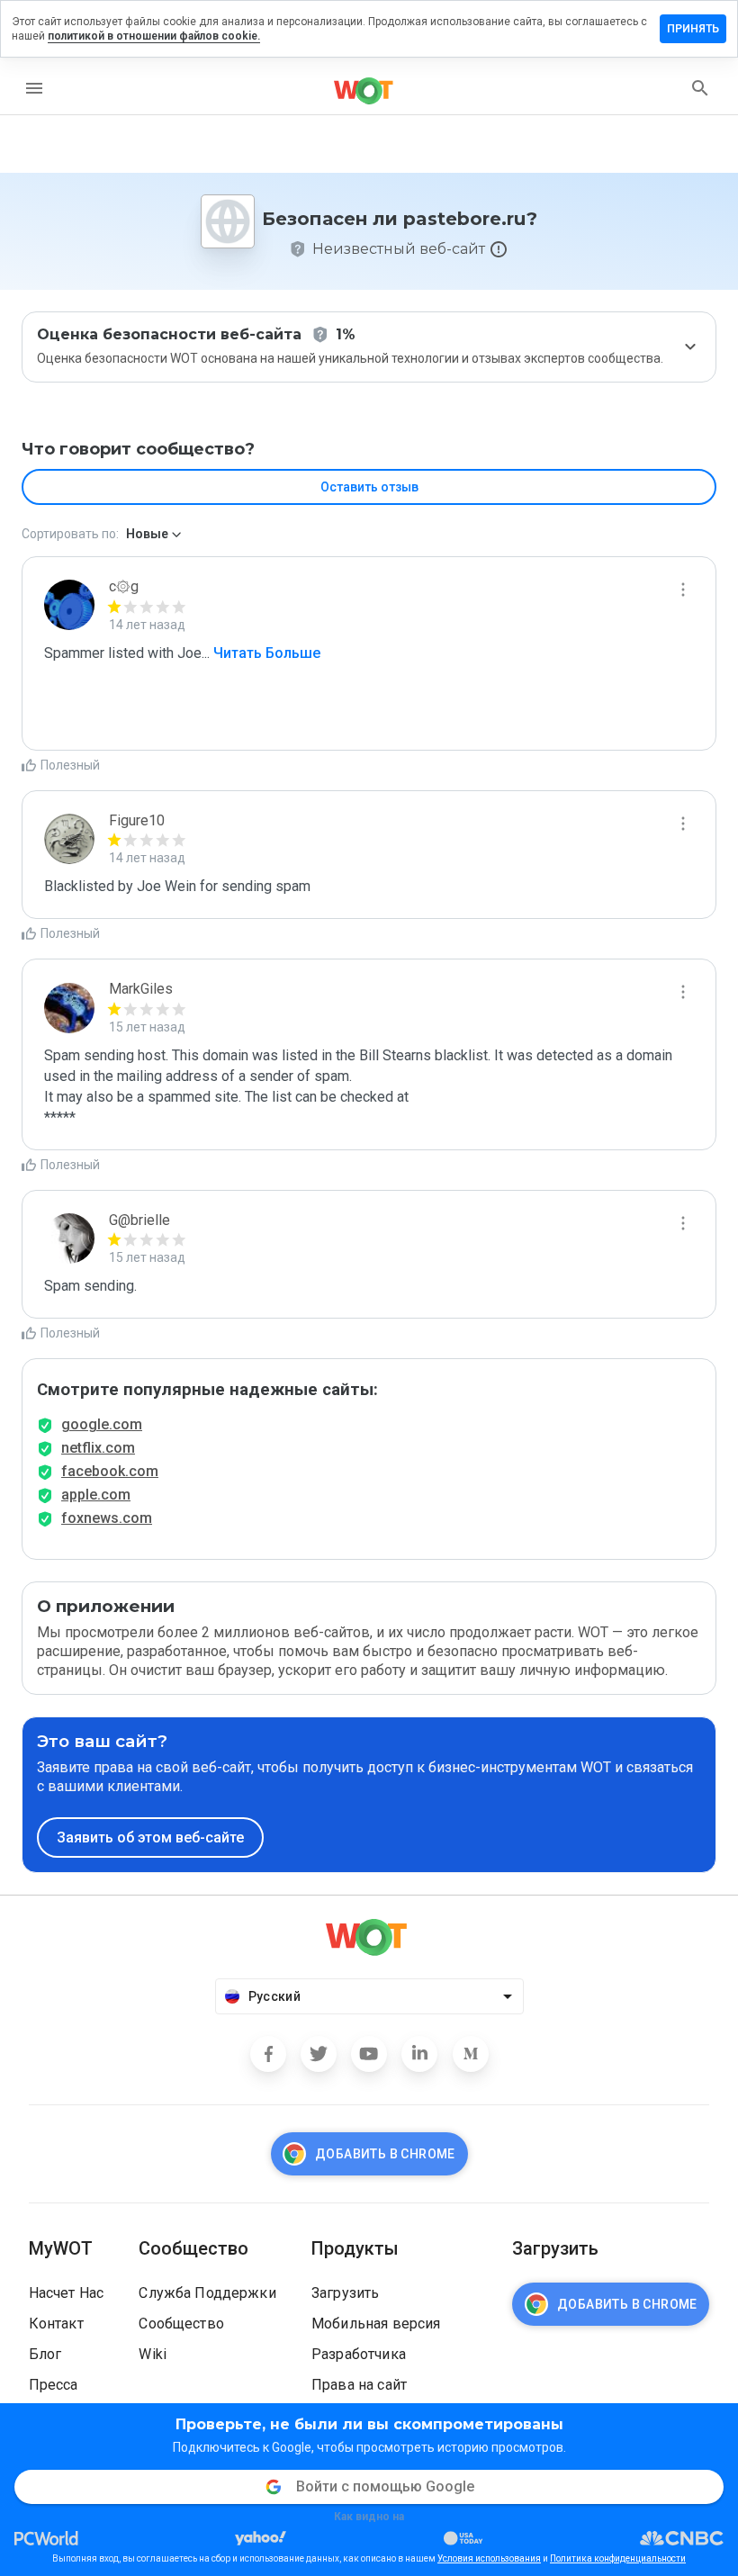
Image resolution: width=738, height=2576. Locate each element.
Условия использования (489, 2558)
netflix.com (98, 1448)
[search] (700, 88)
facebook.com (110, 1471)
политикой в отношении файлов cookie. (154, 36)
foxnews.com (107, 1518)
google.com (102, 1424)
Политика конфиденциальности (618, 2558)
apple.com (96, 1495)
